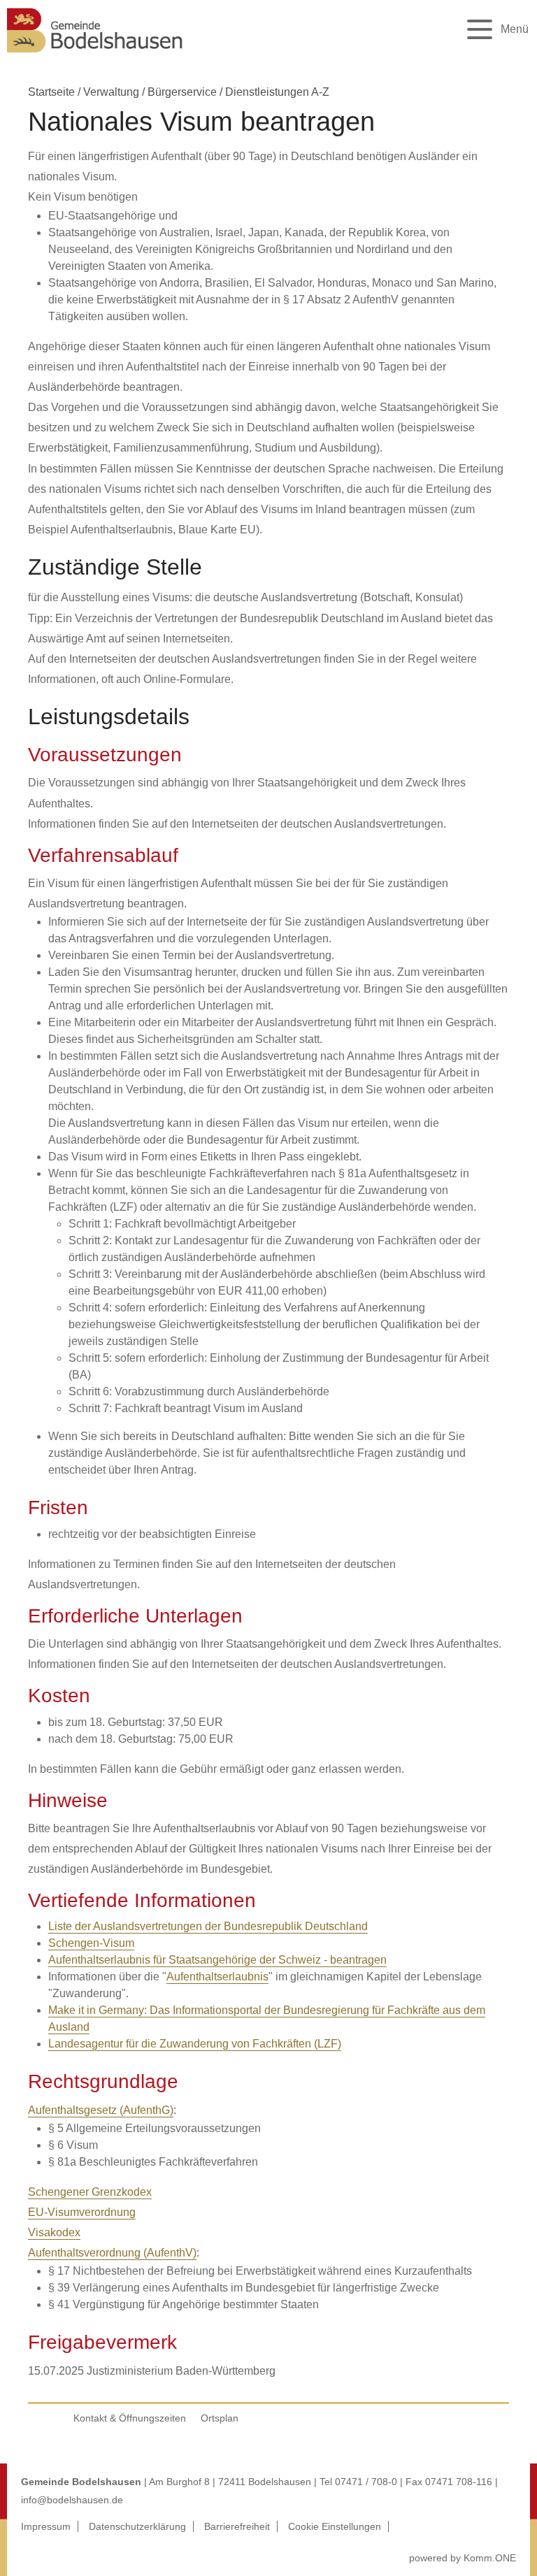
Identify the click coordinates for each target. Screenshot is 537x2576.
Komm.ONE (490, 2558)
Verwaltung (111, 92)
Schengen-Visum (91, 1943)
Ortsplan (220, 2418)
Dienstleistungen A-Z (277, 92)
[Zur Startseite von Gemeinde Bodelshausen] (95, 56)
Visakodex (54, 2232)
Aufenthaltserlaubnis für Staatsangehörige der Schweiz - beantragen (217, 1960)
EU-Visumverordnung (82, 2212)
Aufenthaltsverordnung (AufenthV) (112, 2253)
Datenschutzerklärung (137, 2526)
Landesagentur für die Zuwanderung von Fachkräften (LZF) (195, 2044)
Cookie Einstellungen (335, 2526)
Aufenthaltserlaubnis (217, 1977)
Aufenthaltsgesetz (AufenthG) (101, 2110)
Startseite (51, 92)
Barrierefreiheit (237, 2526)
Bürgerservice (182, 92)
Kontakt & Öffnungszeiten (130, 2418)
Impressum (46, 2526)
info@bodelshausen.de (72, 2500)
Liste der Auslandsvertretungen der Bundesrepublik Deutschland (208, 1926)
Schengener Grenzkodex (90, 2192)
